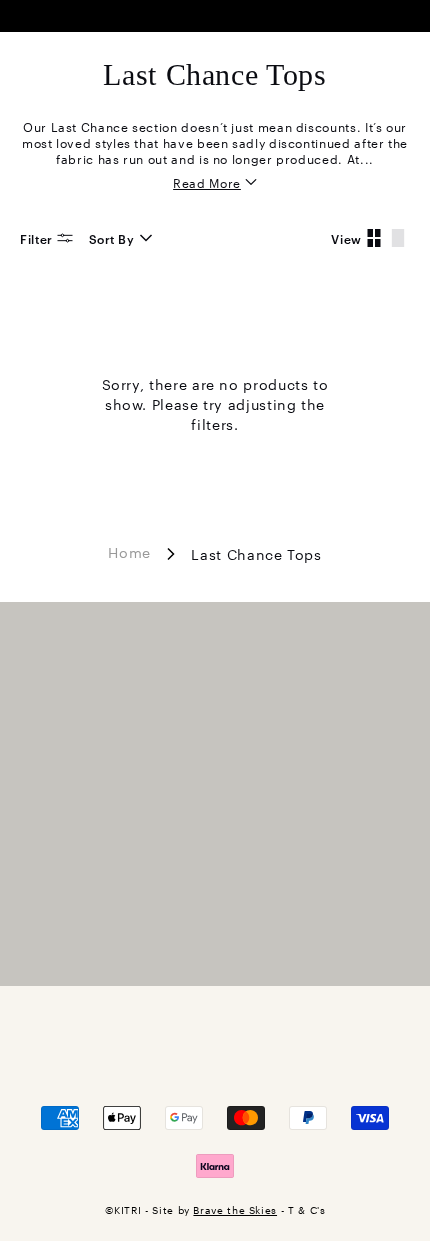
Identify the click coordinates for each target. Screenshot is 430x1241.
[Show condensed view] (374, 238)
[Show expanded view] (398, 238)
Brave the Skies (235, 1209)
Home (129, 551)
